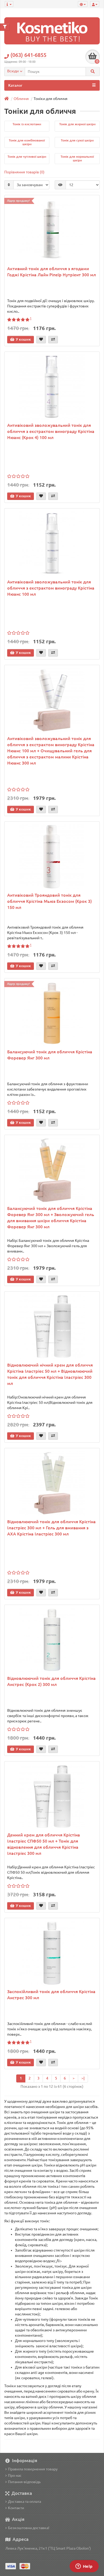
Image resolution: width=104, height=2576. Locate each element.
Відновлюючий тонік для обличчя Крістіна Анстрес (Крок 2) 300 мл (51, 1681)
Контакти (16, 2508)
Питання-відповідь (24, 2482)
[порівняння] (53, 340)
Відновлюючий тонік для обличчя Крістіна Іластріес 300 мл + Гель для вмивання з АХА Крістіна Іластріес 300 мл (51, 1528)
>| (83, 2078)
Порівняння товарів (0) (24, 172)
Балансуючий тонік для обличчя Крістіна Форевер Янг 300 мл (50, 1055)
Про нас (15, 2475)
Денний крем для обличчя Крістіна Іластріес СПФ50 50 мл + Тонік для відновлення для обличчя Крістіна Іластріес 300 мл (44, 1844)
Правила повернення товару (33, 2469)
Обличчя (21, 99)
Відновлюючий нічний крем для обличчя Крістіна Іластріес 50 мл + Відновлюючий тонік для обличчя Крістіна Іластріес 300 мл (50, 1374)
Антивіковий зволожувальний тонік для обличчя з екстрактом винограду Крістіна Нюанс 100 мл (51, 588)
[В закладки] (41, 340)
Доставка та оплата (25, 2502)
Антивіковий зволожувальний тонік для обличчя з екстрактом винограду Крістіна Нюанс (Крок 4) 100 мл (51, 431)
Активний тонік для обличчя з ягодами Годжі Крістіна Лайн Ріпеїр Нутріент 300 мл (52, 272)
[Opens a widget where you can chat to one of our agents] (84, 2567)
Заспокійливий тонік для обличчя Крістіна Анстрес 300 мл (51, 1995)
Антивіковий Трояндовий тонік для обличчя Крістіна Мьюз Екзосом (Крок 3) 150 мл (49, 901)
